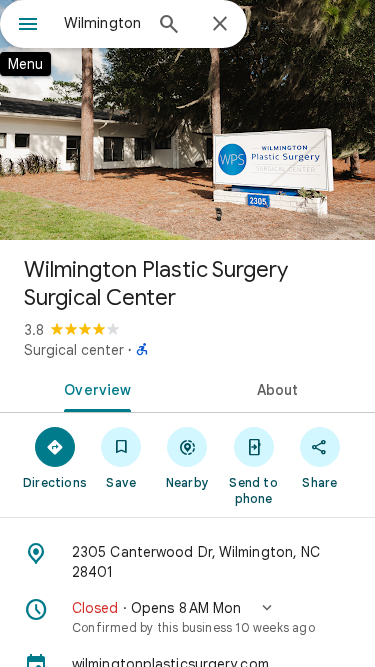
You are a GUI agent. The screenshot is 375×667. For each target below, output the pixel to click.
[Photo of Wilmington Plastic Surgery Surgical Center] (187, 120)
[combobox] (102, 23)
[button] (187, 617)
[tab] (94, 388)
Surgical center (74, 350)
